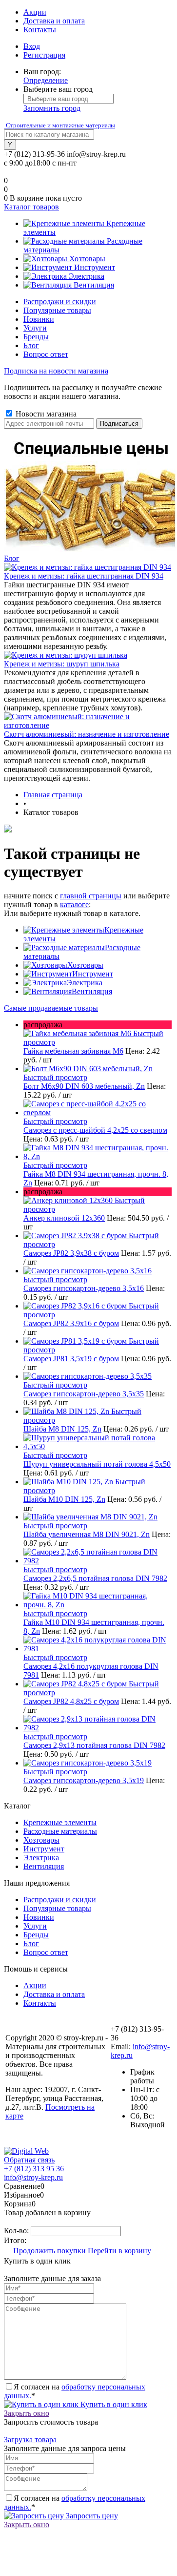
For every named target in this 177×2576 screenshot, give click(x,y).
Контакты (40, 30)
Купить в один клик (113, 2404)
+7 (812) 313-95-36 (34, 154)
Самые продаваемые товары (51, 1008)
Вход (32, 46)
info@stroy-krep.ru (96, 154)
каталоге (74, 904)
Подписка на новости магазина (56, 371)
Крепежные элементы (60, 1822)
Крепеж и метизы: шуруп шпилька (62, 664)
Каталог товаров (31, 207)
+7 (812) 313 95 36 (34, 2169)
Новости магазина (45, 414)
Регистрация (44, 55)
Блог (31, 345)
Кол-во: (17, 2231)
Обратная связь (29, 2160)
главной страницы (91, 896)
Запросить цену (91, 2516)
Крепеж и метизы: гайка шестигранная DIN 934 (84, 576)
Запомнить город (52, 108)
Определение (46, 80)
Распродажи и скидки (60, 301)
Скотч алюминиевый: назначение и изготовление (87, 734)
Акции (35, 12)
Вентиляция (92, 991)
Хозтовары (85, 965)
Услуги (35, 328)
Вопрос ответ (46, 354)
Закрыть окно (27, 2413)
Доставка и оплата (54, 21)
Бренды (36, 337)
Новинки (39, 319)
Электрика (85, 983)
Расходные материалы (60, 1831)
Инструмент (93, 974)
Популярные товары (57, 310)
